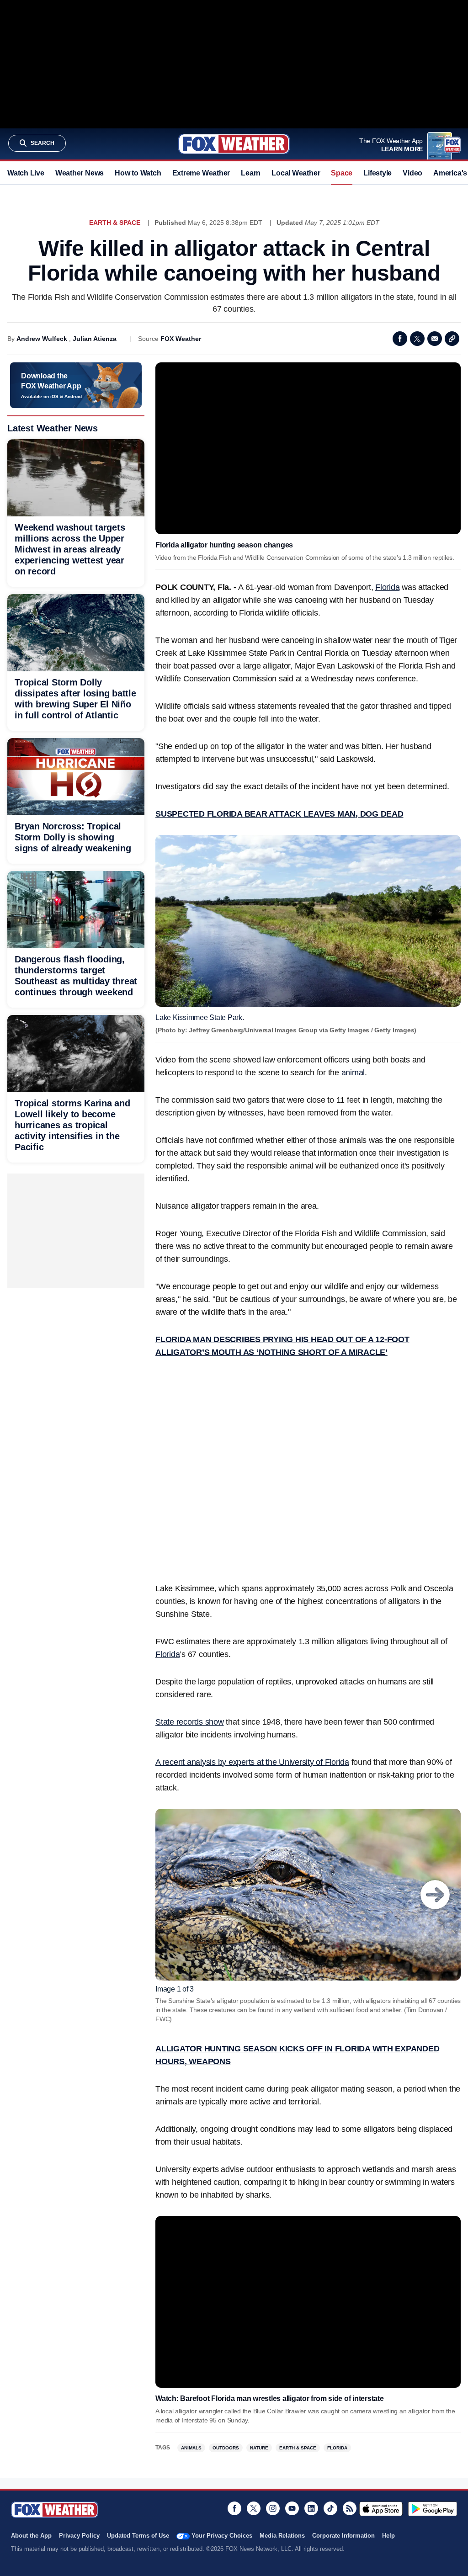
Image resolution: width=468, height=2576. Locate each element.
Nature (259, 2448)
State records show (190, 1722)
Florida (387, 587)
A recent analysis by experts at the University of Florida (252, 1762)
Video (412, 173)
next (435, 1895)
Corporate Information (343, 2536)
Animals (191, 2448)
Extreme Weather (201, 173)
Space (342, 173)
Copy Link (452, 339)
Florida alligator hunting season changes (224, 545)
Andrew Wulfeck (42, 339)
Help (388, 2536)
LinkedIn (311, 2508)
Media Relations (282, 2536)
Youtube (292, 2508)
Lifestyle (378, 173)
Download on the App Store (381, 2509)
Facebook (400, 339)
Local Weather (296, 173)
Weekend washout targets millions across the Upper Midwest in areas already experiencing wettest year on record (70, 549)
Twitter (417, 339)
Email (435, 339)
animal (353, 1073)
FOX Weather (181, 339)
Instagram (273, 2508)
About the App (31, 2536)
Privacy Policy (79, 2536)
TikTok (330, 2508)
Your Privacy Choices (222, 2536)
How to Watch (138, 173)
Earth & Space (115, 223)
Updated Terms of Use (138, 2536)
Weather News (80, 173)
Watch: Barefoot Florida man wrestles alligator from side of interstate (270, 2398)
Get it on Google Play (433, 2509)
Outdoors (226, 2448)
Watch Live (26, 173)
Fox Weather (234, 144)
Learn (251, 173)
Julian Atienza (95, 339)
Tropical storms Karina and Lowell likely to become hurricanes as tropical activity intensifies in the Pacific (72, 1125)
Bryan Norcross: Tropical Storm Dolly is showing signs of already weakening (73, 837)
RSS (350, 2508)
